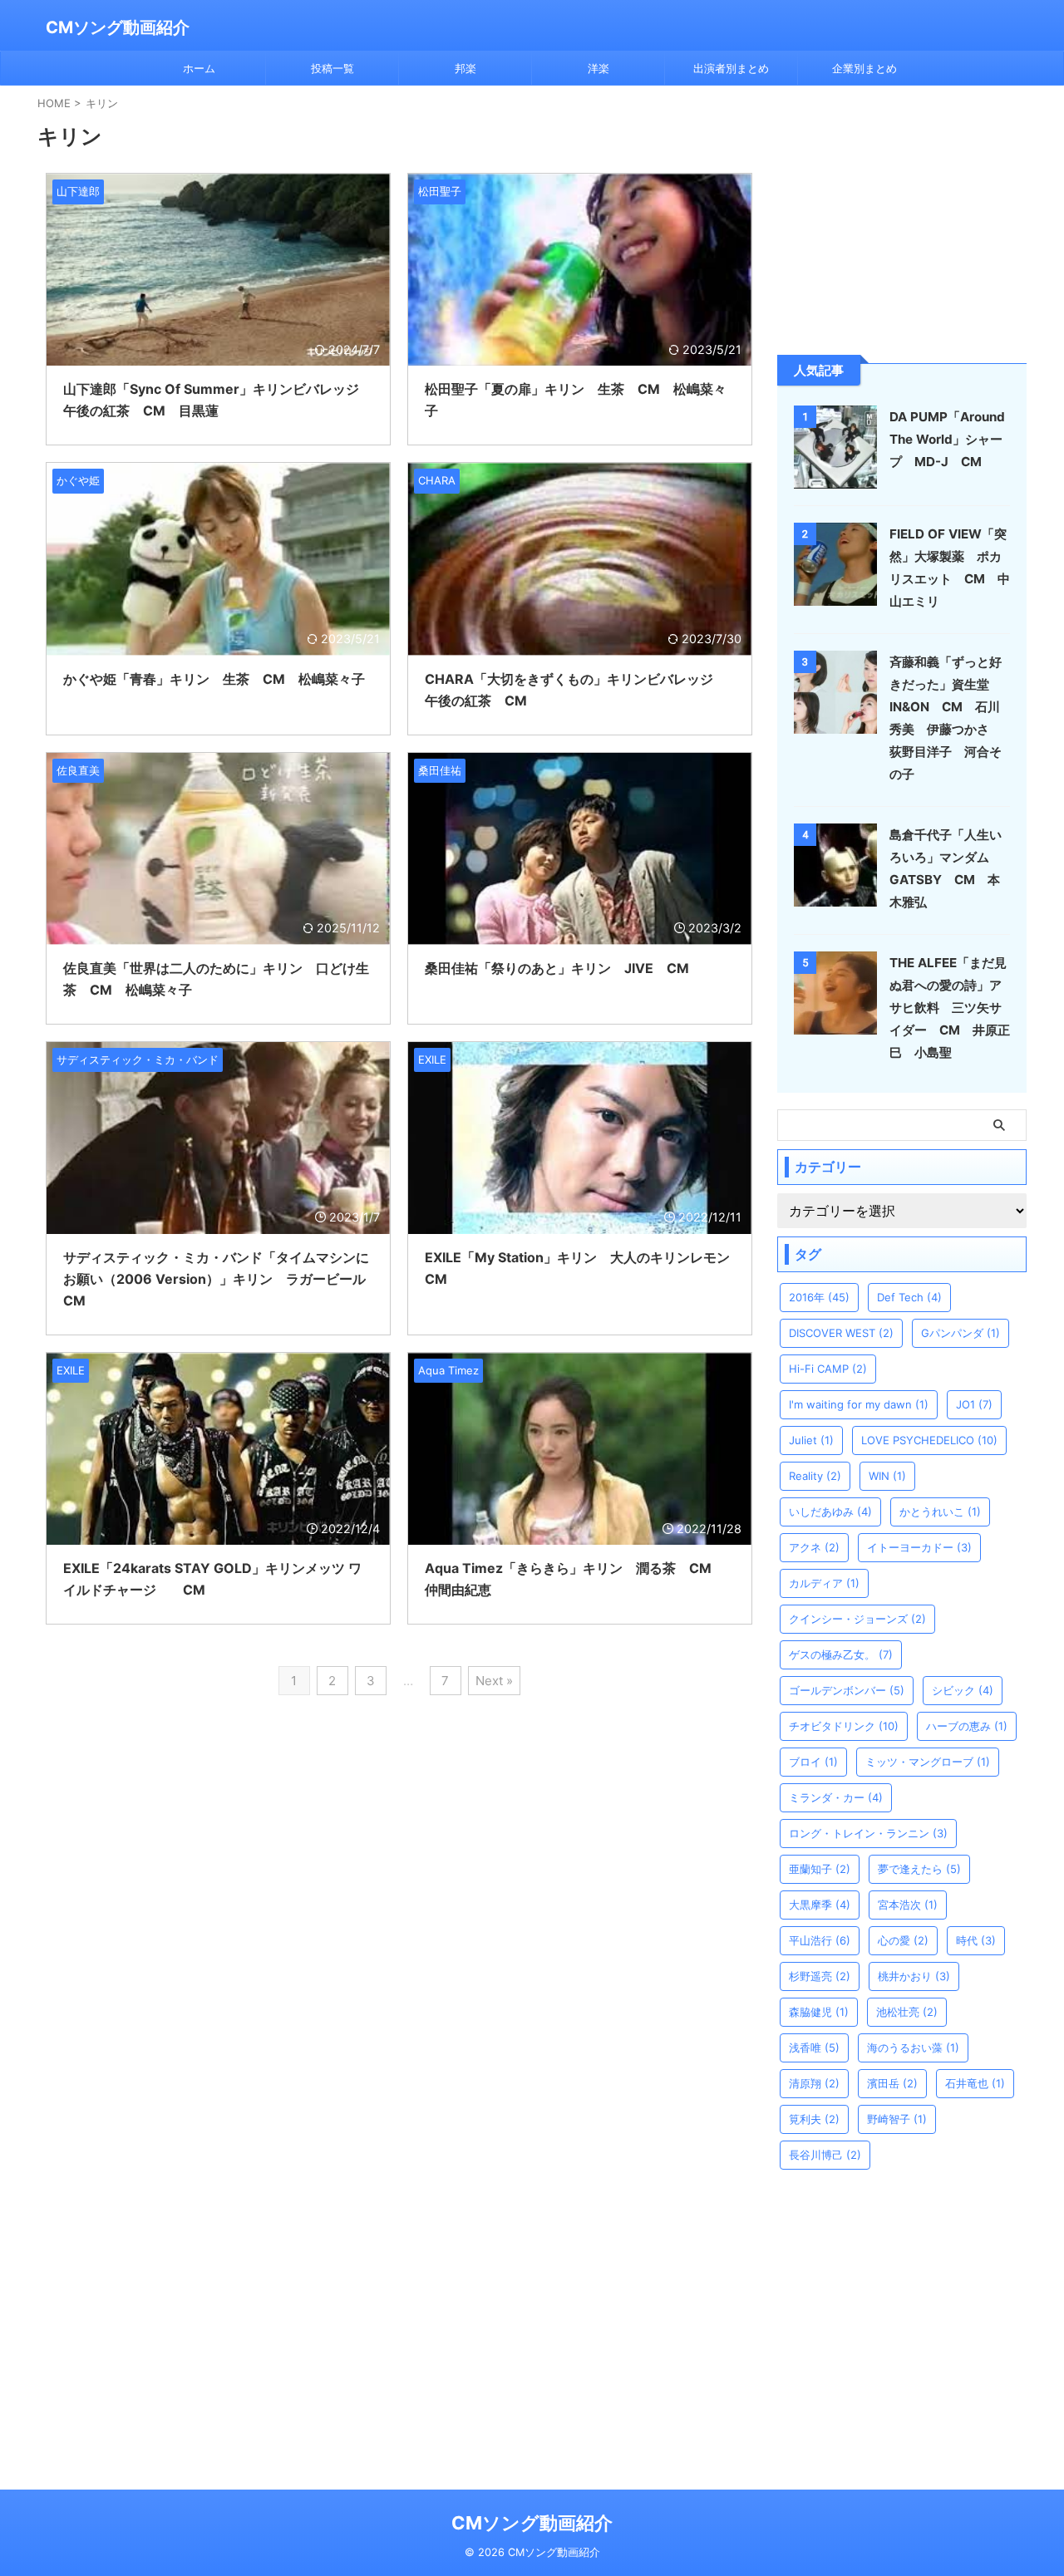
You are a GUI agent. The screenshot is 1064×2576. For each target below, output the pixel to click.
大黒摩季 (820, 1905)
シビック (963, 1690)
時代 (976, 1940)
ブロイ (813, 1762)
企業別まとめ (864, 68)
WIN (887, 1476)
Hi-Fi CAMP (828, 1369)
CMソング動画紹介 (118, 27)
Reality (815, 1476)
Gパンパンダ (961, 1333)
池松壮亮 (907, 2012)
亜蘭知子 (820, 1869)
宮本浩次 (908, 1905)
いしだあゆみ (830, 1512)
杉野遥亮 (820, 1976)
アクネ (814, 1547)
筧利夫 (814, 2119)
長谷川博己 (825, 2155)
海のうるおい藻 (913, 2048)
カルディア (824, 1583)
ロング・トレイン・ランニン (868, 1833)
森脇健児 (819, 2012)
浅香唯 (814, 2048)
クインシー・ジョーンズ (857, 1619)
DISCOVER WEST (841, 1333)
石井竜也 (975, 2083)
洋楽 (598, 68)
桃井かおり (914, 1976)
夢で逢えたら (919, 1869)
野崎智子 (897, 2119)
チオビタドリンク (844, 1726)
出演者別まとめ (731, 68)
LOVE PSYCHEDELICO (929, 1440)
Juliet (811, 1440)
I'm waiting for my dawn (859, 1404)
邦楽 (465, 68)
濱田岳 (892, 2083)
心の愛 (903, 1940)
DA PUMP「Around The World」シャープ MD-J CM (947, 439)
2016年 (819, 1297)
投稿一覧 (332, 68)
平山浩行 (820, 1940)
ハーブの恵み (967, 1726)
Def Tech (909, 1297)
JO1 (974, 1404)
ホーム (199, 68)
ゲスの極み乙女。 (841, 1654)
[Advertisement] (902, 219)
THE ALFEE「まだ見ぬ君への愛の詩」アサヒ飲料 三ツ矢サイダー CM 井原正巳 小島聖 (950, 1008)
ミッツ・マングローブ (928, 1762)
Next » (494, 1681)
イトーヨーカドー (919, 1547)
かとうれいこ (940, 1512)
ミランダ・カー (836, 1797)
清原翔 (814, 2083)
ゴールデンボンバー (847, 1690)
